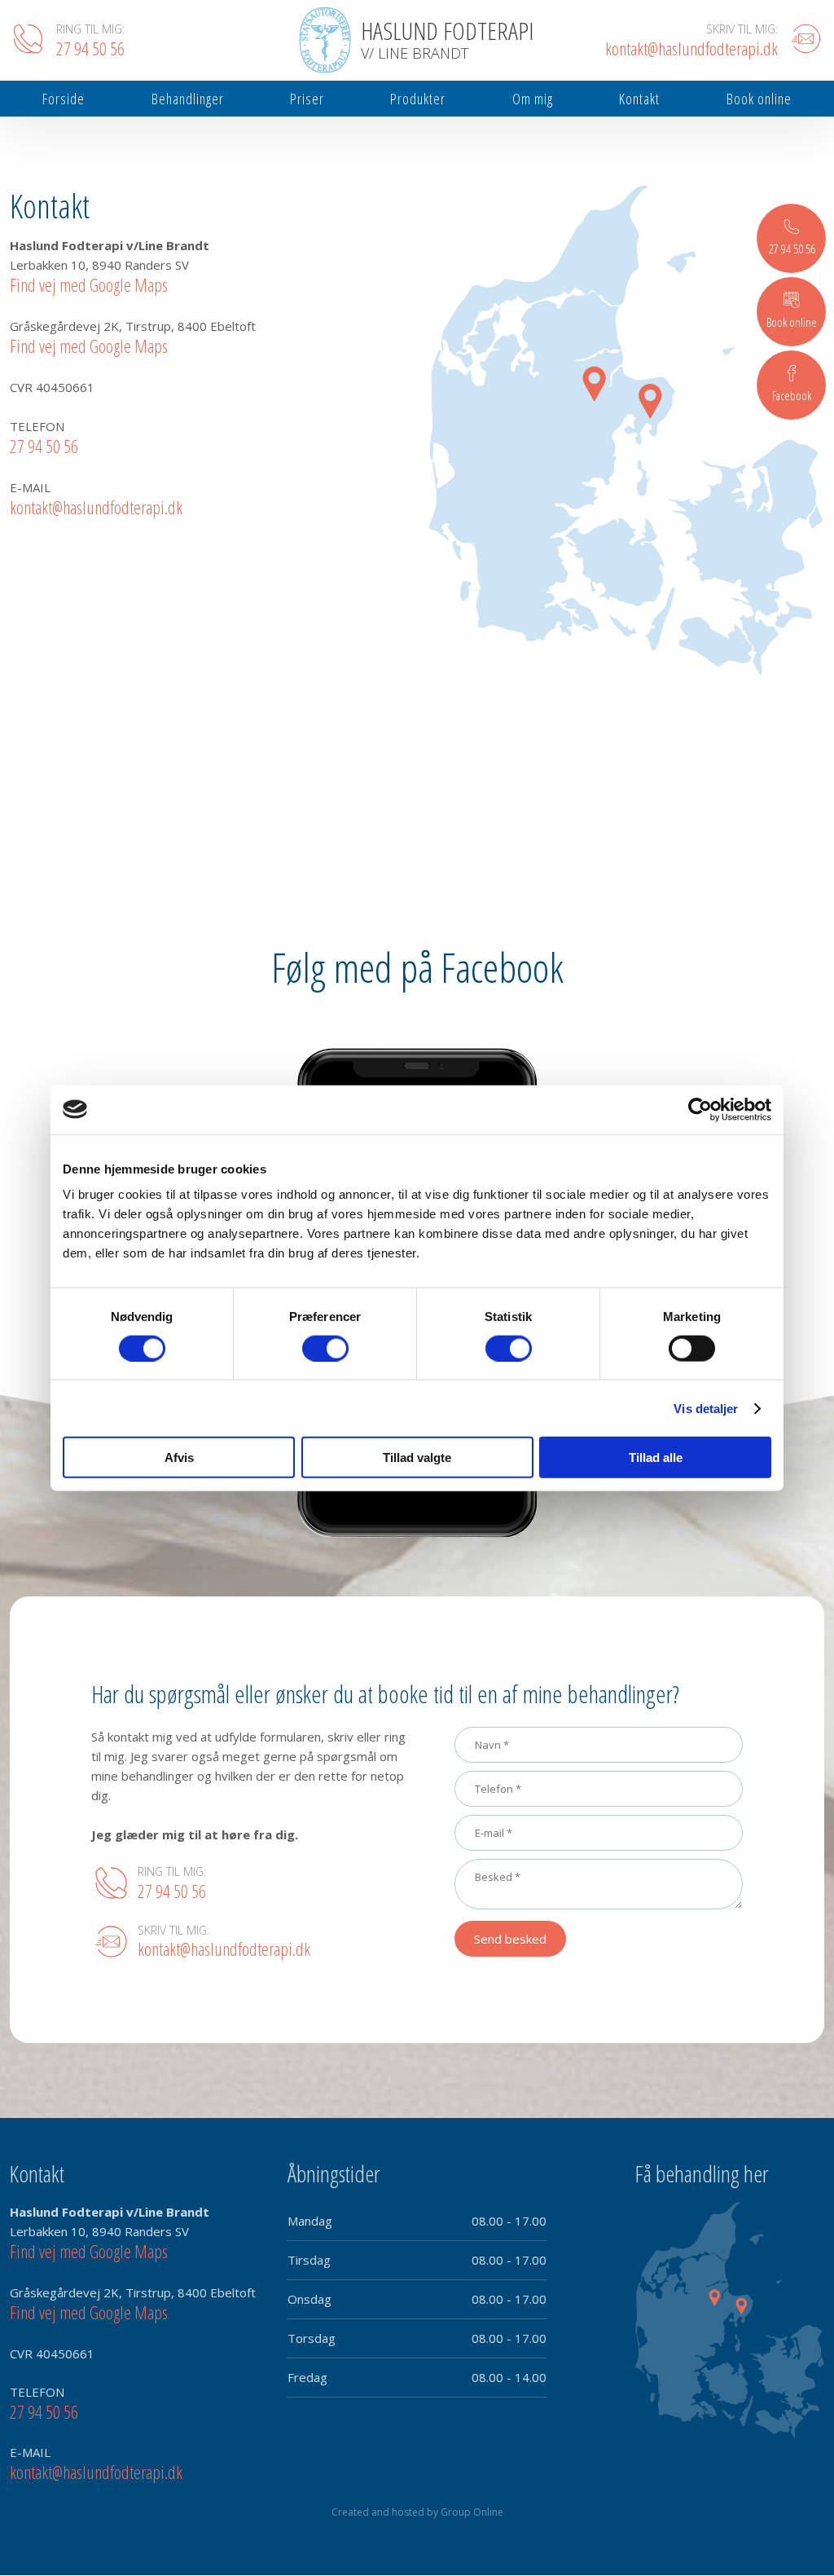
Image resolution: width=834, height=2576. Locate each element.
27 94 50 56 (172, 1891)
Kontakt (639, 99)
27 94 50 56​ (44, 446)
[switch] (325, 1348)
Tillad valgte (417, 1458)
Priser (307, 99)
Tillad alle (656, 1458)
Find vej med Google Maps (89, 284)
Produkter (418, 99)
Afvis (179, 1458)
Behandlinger (188, 99)
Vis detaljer (706, 1408)
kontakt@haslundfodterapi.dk (96, 507)
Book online (759, 99)
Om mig (533, 99)
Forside (64, 99)
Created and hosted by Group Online (417, 2512)
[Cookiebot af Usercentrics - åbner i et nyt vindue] (700, 1109)
